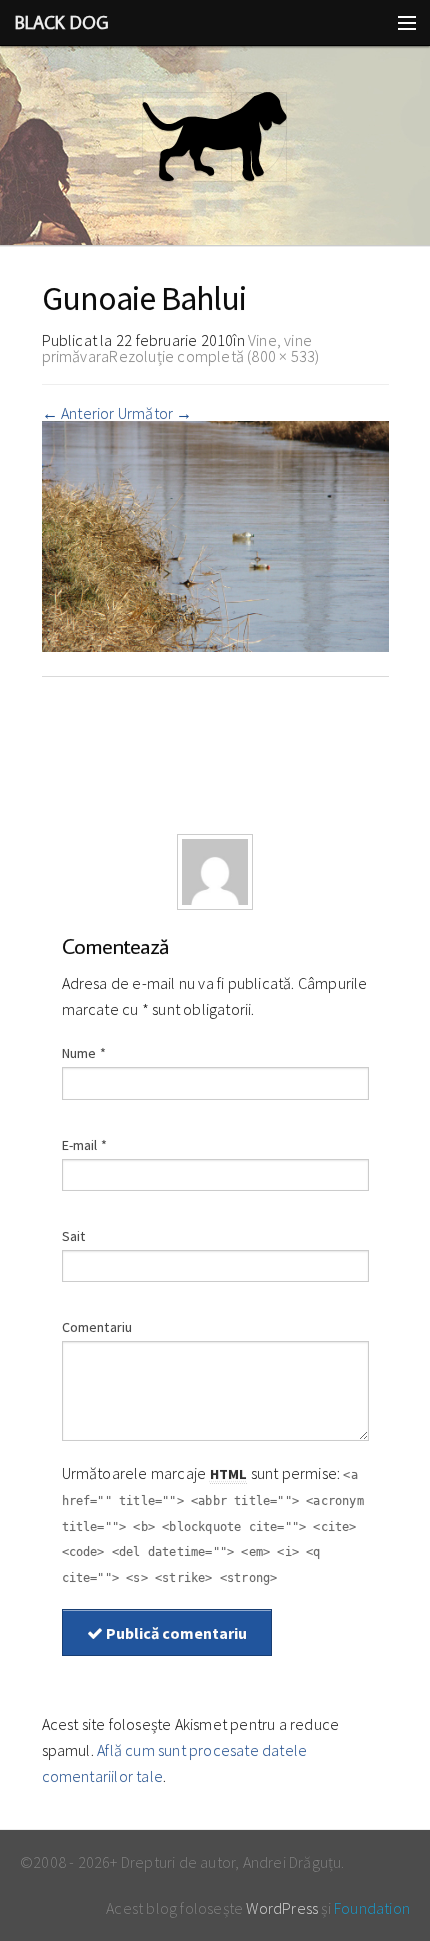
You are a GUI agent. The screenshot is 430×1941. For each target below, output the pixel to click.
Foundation (372, 1908)
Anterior (78, 413)
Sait (74, 1236)
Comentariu (97, 1327)
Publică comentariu (175, 1633)
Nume (84, 1053)
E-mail (85, 1145)
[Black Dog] (215, 146)
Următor (155, 413)
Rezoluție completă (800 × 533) (214, 356)
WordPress (282, 1908)
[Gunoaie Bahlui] (215, 534)
